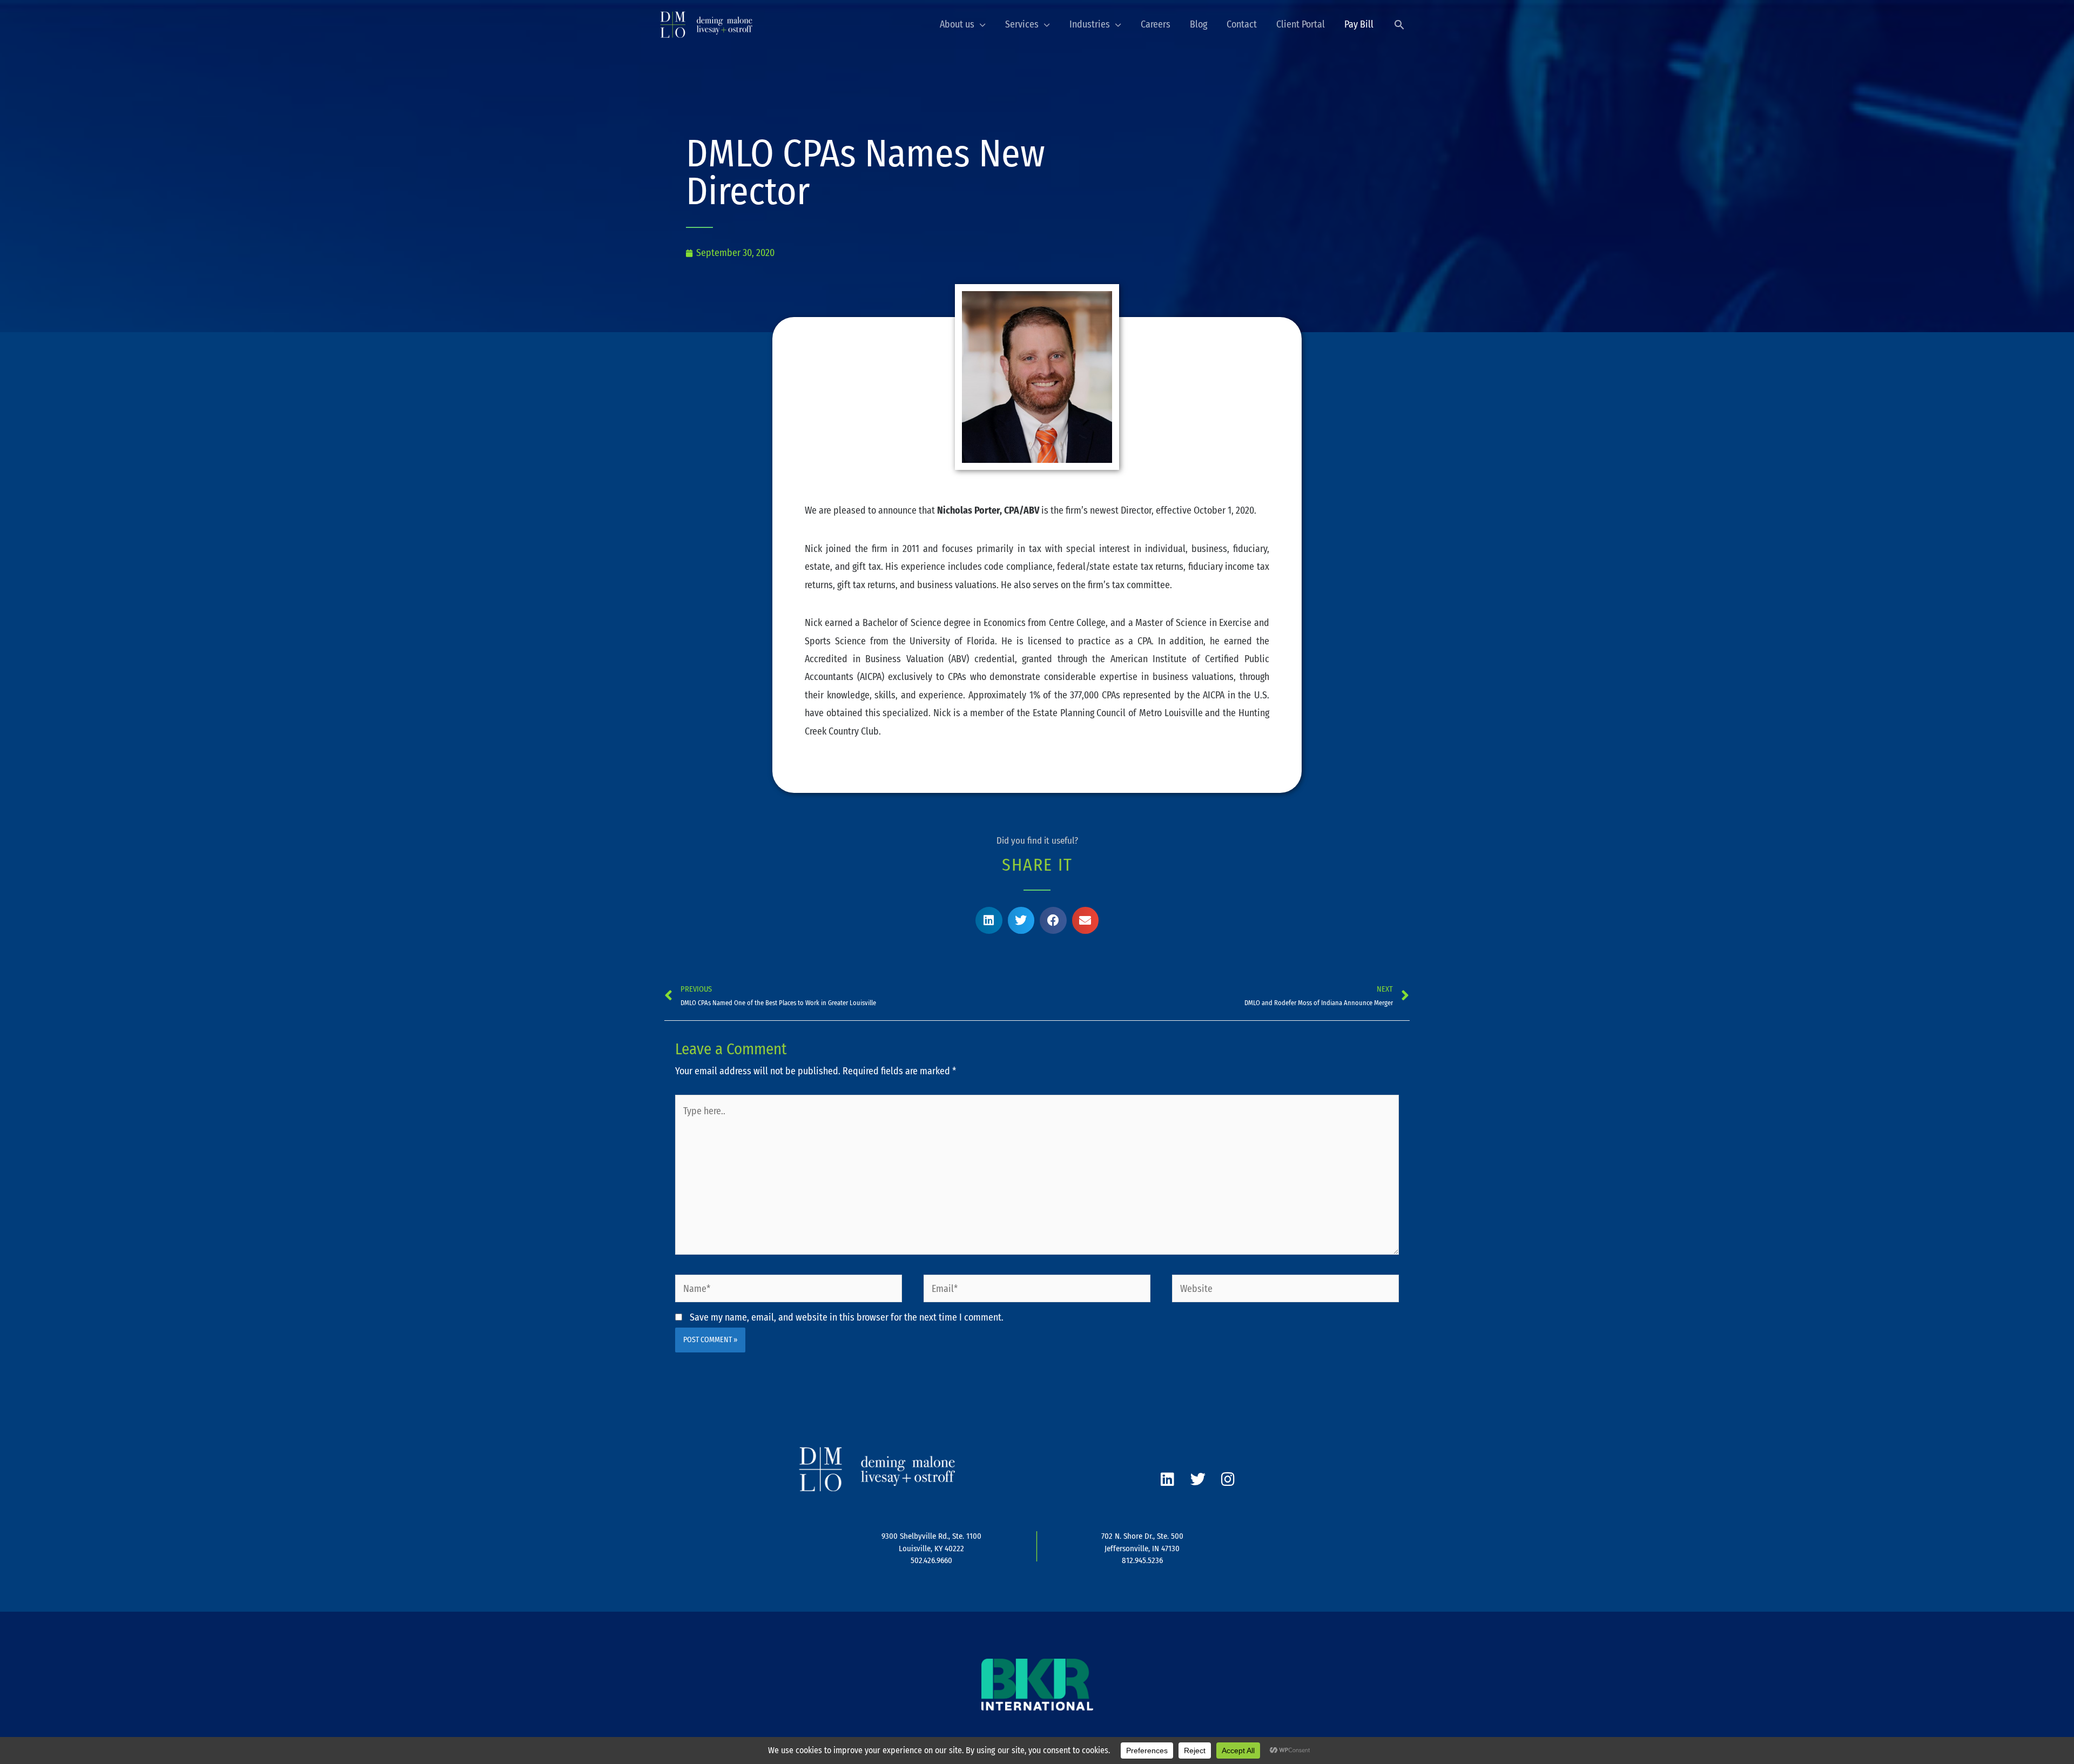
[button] (1399, 25)
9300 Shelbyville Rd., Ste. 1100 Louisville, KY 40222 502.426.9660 (931, 1548)
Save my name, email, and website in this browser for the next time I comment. (847, 1317)
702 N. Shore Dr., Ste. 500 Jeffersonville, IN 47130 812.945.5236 (1142, 1548)
